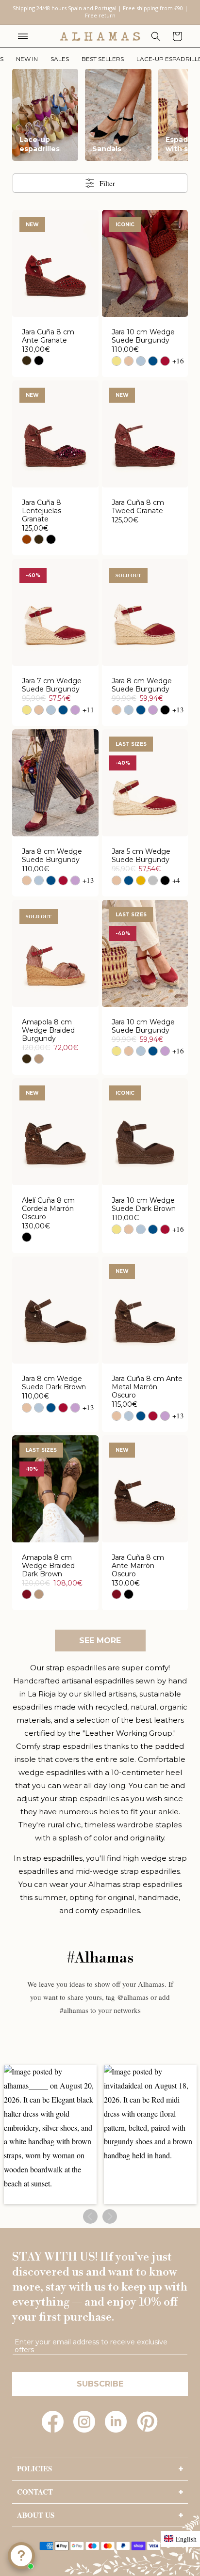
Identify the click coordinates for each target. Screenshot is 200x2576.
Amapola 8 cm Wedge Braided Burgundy (48, 1030)
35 (20, 285)
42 (162, 822)
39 (90, 285)
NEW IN (27, 59)
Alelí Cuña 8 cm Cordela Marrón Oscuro (48, 1209)
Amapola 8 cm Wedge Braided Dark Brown (48, 1566)
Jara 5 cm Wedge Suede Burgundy (141, 856)
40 (46, 303)
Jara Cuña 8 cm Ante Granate (48, 336)
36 (38, 285)
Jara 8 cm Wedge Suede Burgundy (142, 685)
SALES (60, 59)
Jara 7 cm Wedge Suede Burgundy (52, 685)
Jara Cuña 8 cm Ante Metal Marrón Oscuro (147, 1387)
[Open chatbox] (21, 2556)
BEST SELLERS (103, 59)
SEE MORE (100, 1641)
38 (73, 285)
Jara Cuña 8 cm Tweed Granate (138, 507)
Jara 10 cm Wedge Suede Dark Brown (144, 1205)
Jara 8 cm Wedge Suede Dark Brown (54, 1383)
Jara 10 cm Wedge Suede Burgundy (143, 336)
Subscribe (100, 2384)
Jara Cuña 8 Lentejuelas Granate (42, 511)
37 (55, 285)
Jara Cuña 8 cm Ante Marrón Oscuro (138, 1566)
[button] (23, 36)
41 (64, 303)
